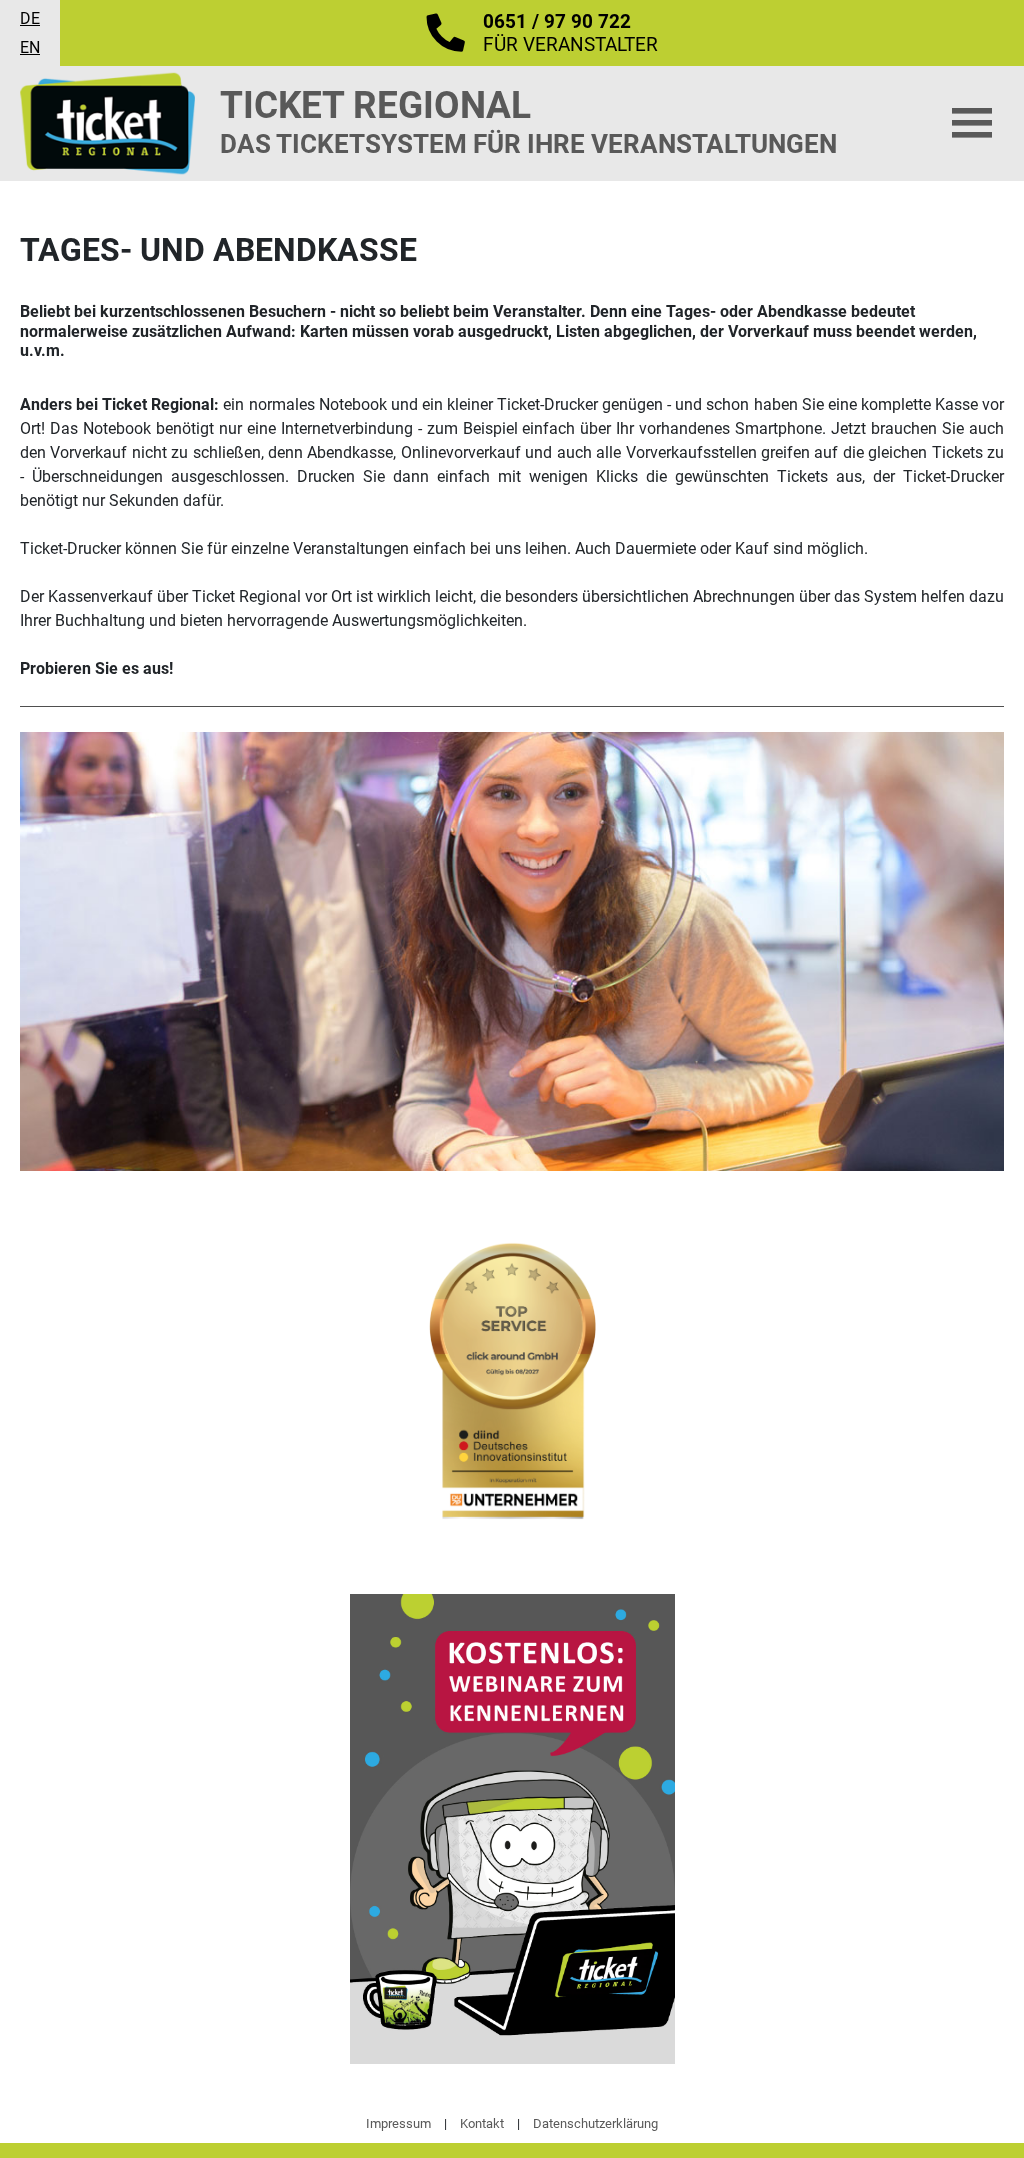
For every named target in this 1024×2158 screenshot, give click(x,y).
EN (30, 47)
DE (30, 18)
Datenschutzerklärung (595, 2123)
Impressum (398, 2123)
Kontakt (482, 2123)
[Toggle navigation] (972, 124)
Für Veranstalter (570, 33)
